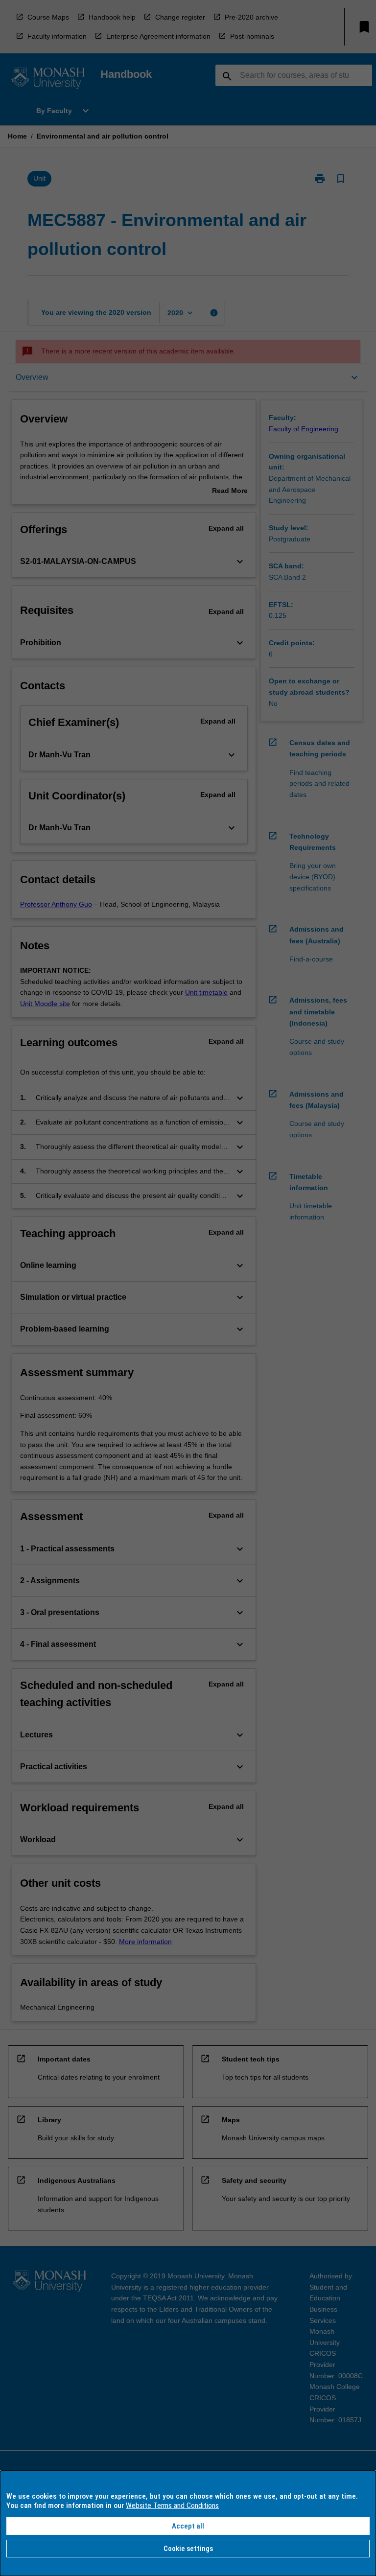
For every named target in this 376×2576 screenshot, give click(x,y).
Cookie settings (188, 2549)
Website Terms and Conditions (172, 2506)
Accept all (188, 2526)
